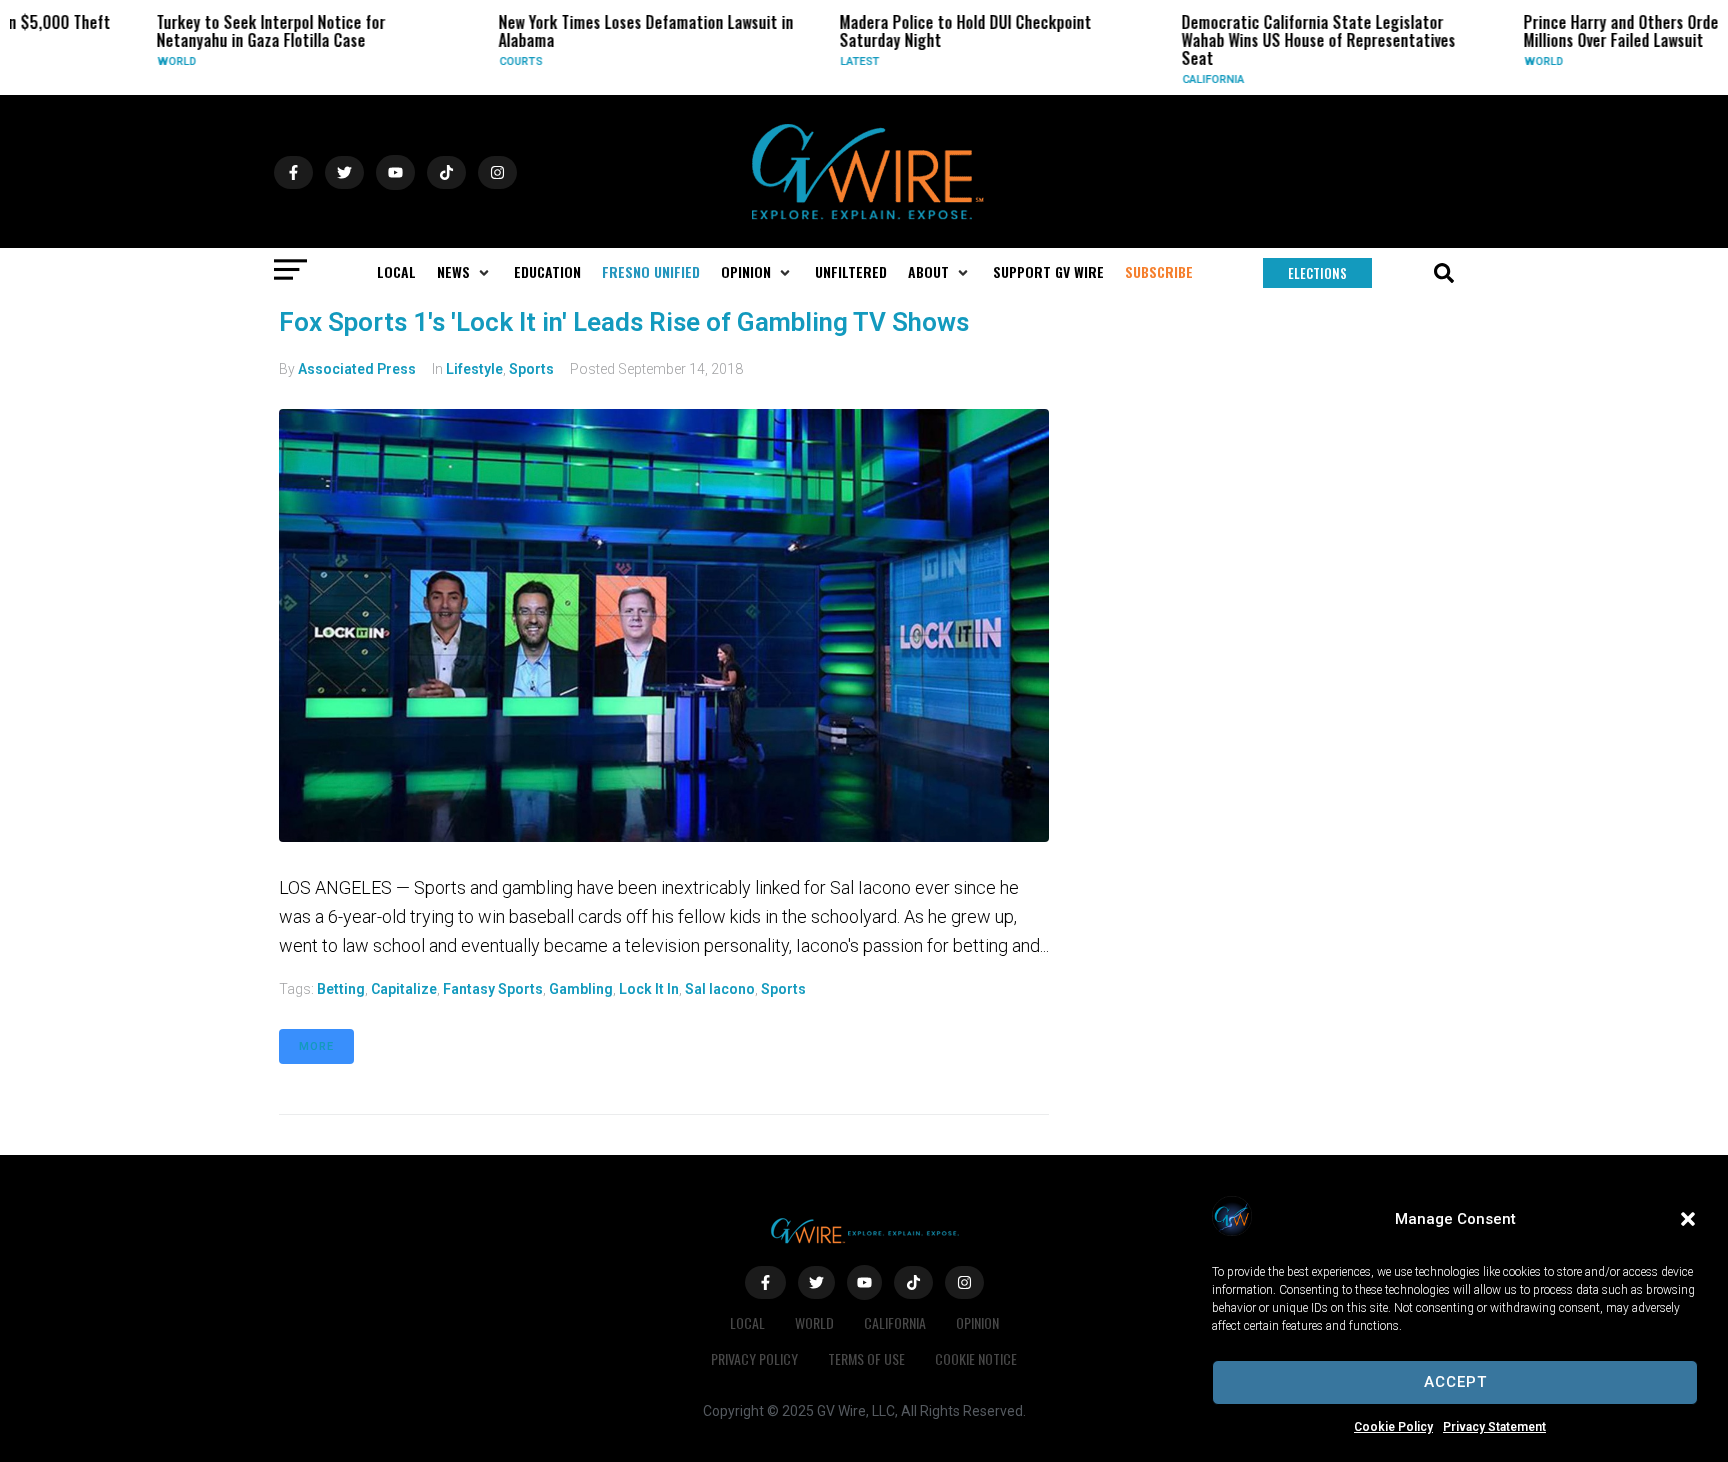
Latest (798, 61)
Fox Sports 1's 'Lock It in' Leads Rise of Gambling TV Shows (624, 322)
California (1152, 79)
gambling (581, 989)
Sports (531, 369)
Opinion (977, 1322)
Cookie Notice (976, 1358)
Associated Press (357, 369)
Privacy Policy (754, 1358)
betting (341, 989)
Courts (458, 61)
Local (747, 1322)
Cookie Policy (1393, 1427)
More (316, 1046)
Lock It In (649, 989)
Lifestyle (474, 369)
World (115, 61)
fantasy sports (493, 989)
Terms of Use (866, 1358)
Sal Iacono (720, 989)
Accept (1455, 1382)
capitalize (404, 989)
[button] (1688, 1219)
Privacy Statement (1494, 1427)
